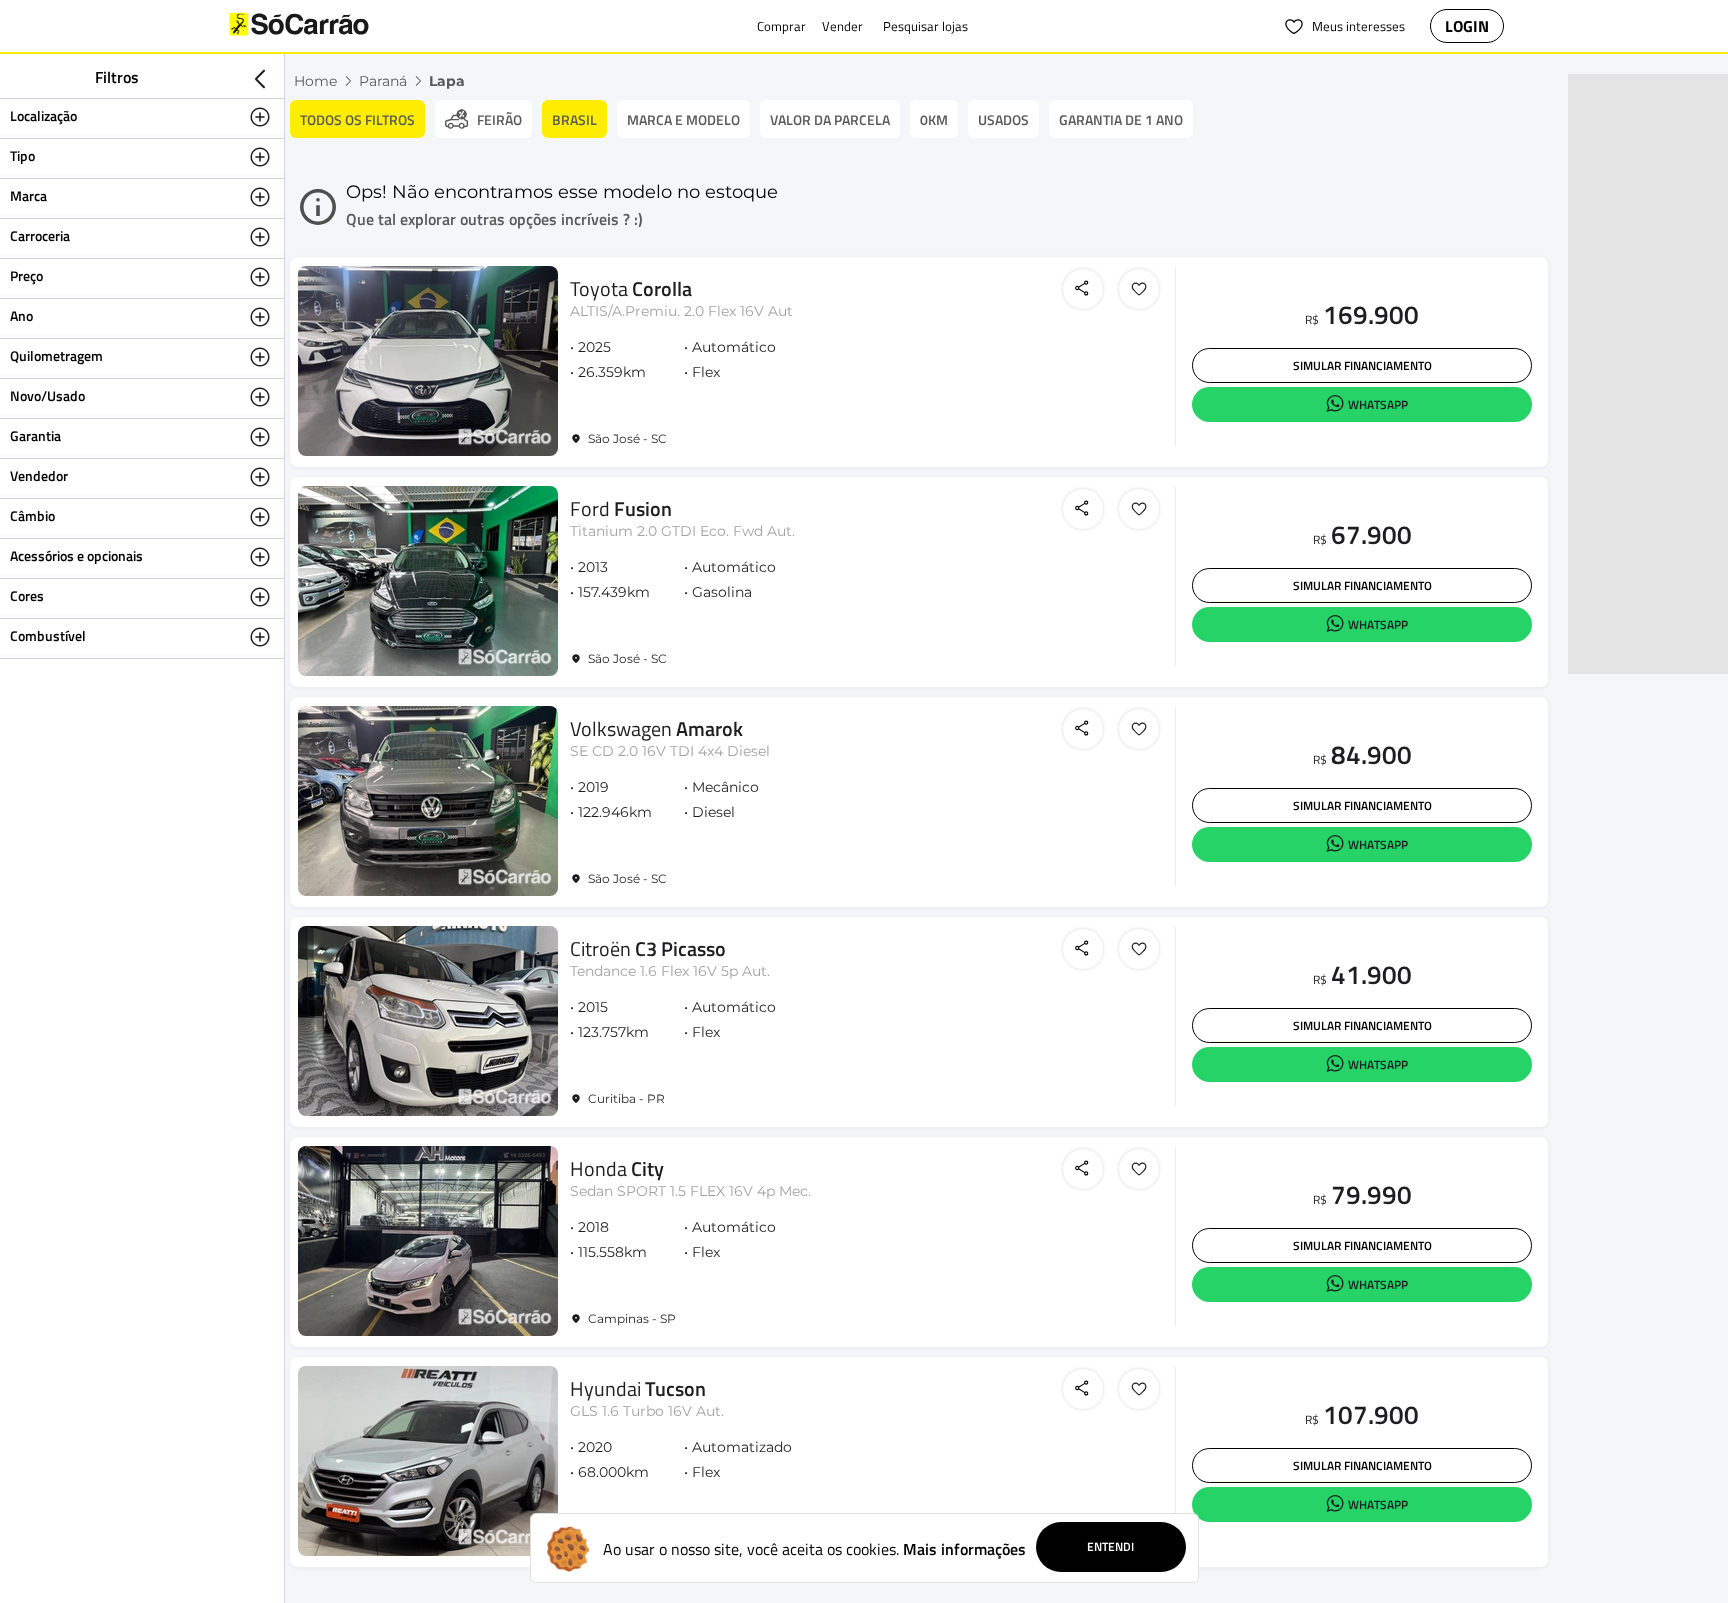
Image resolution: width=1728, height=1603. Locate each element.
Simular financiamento (1362, 365)
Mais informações (964, 1549)
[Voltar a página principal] (339, 26)
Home (315, 81)
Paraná (383, 81)
